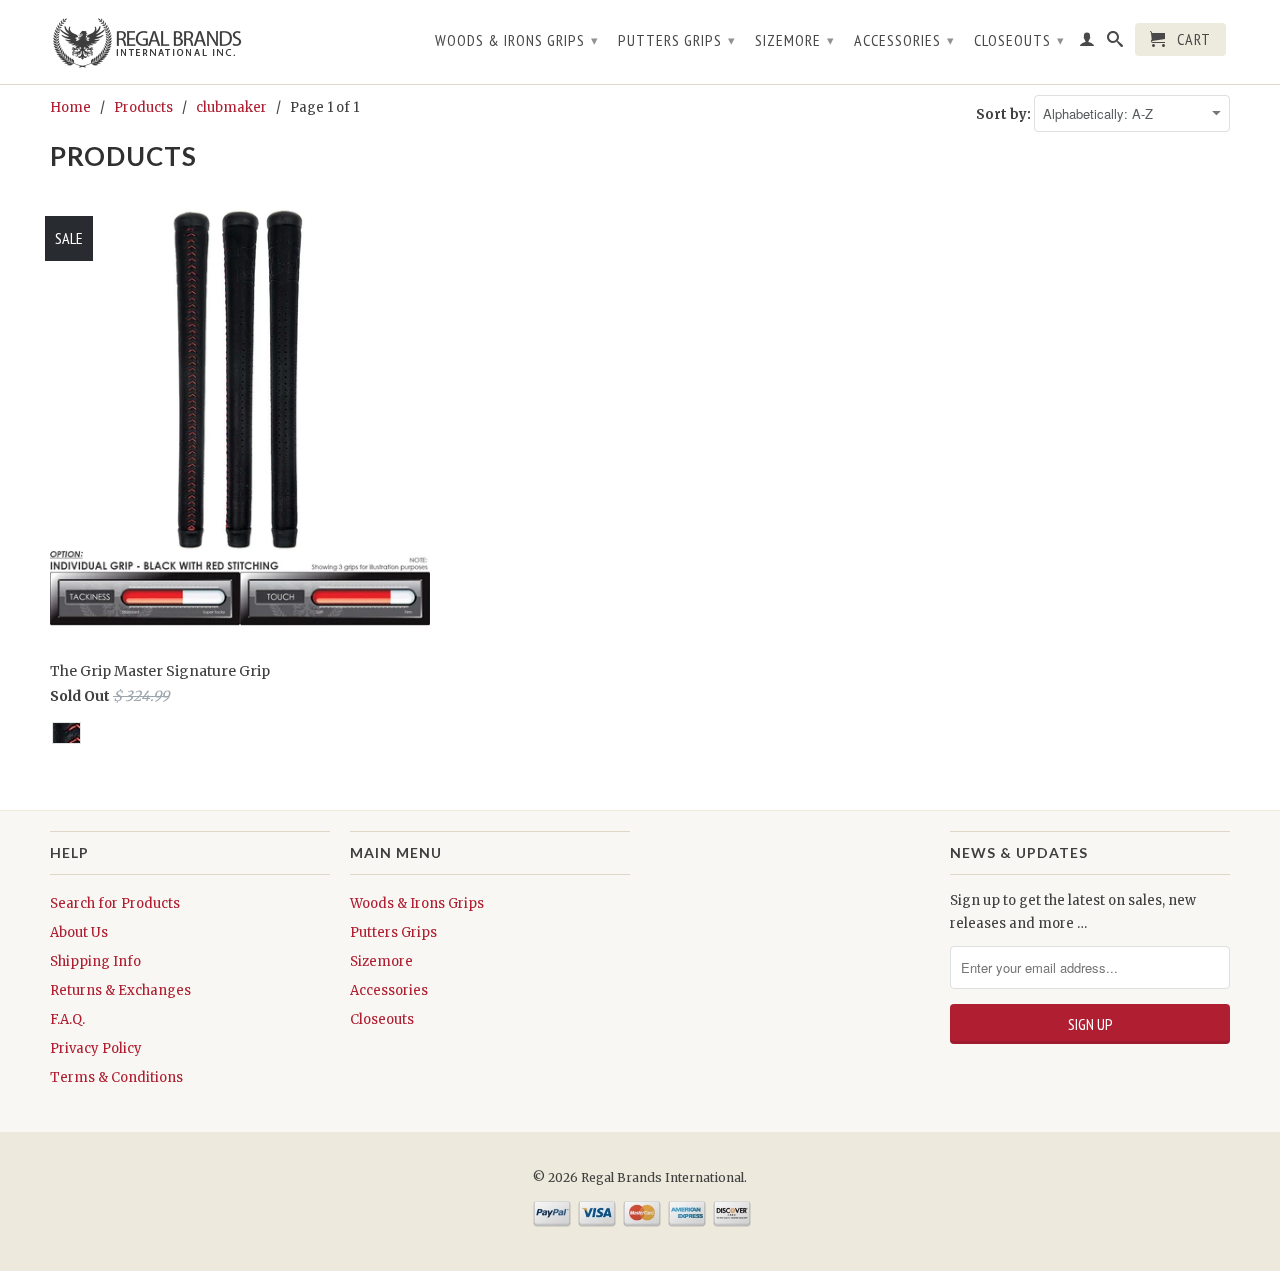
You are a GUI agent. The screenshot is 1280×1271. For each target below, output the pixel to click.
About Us (79, 932)
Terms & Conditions (116, 1077)
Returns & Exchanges (120, 990)
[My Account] (1087, 43)
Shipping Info (95, 961)
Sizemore (795, 40)
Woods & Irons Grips (517, 40)
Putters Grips (677, 40)
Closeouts (1019, 40)
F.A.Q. (67, 1019)
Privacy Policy (96, 1048)
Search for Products (115, 903)
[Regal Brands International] (190, 42)
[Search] (1115, 43)
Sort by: (1005, 114)
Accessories (904, 40)
